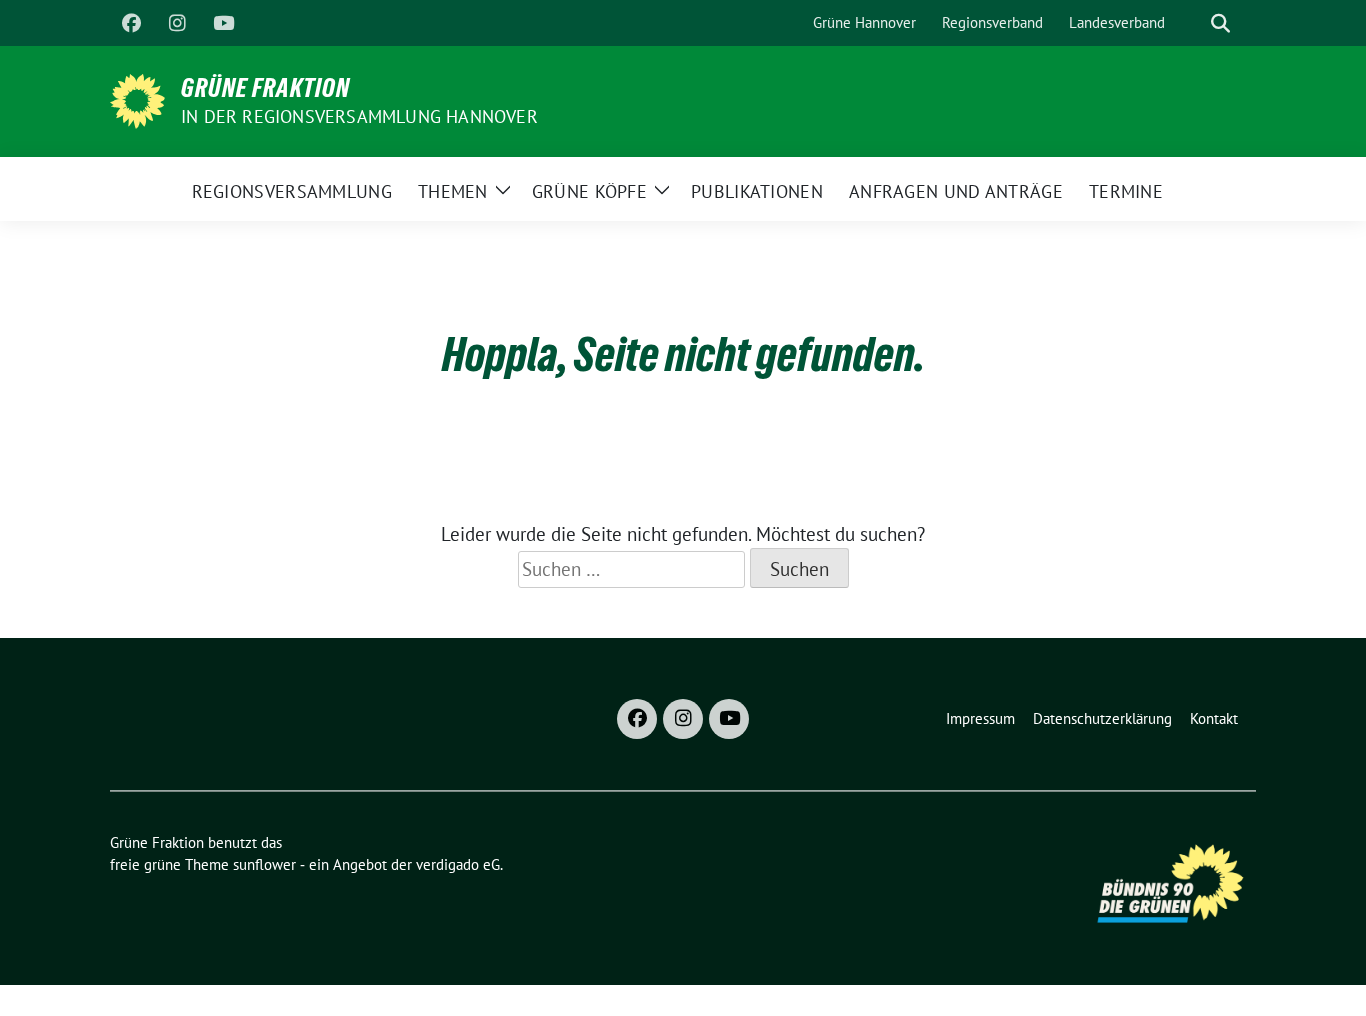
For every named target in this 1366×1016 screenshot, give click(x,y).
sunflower (264, 864)
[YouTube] (223, 23)
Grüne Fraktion (265, 88)
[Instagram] (177, 23)
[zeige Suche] (1220, 23)
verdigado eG (458, 864)
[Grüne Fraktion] (137, 99)
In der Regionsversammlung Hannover (359, 116)
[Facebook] (131, 23)
